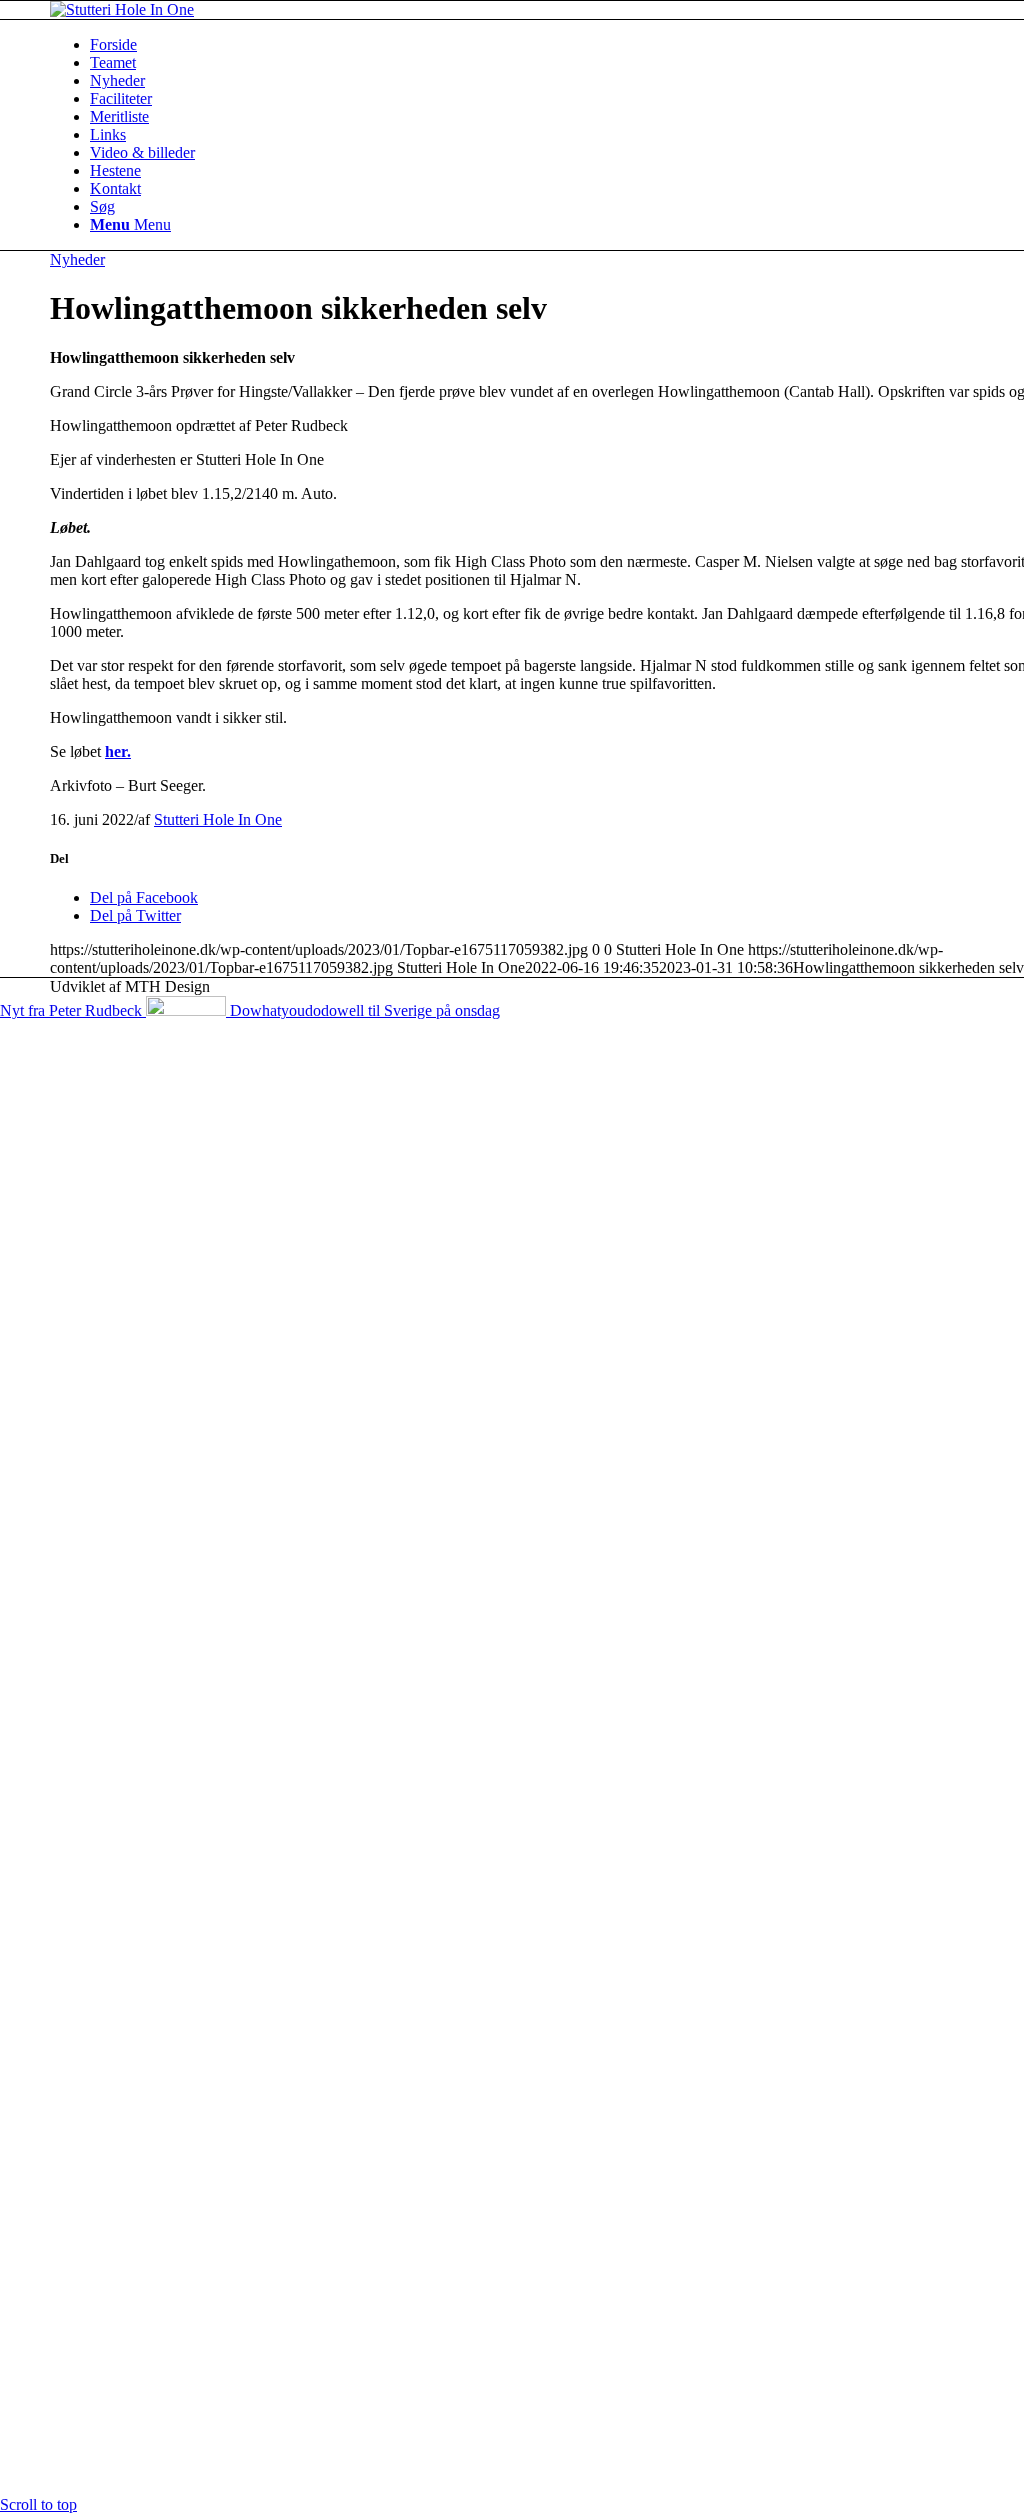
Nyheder (77, 259)
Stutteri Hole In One (218, 819)
